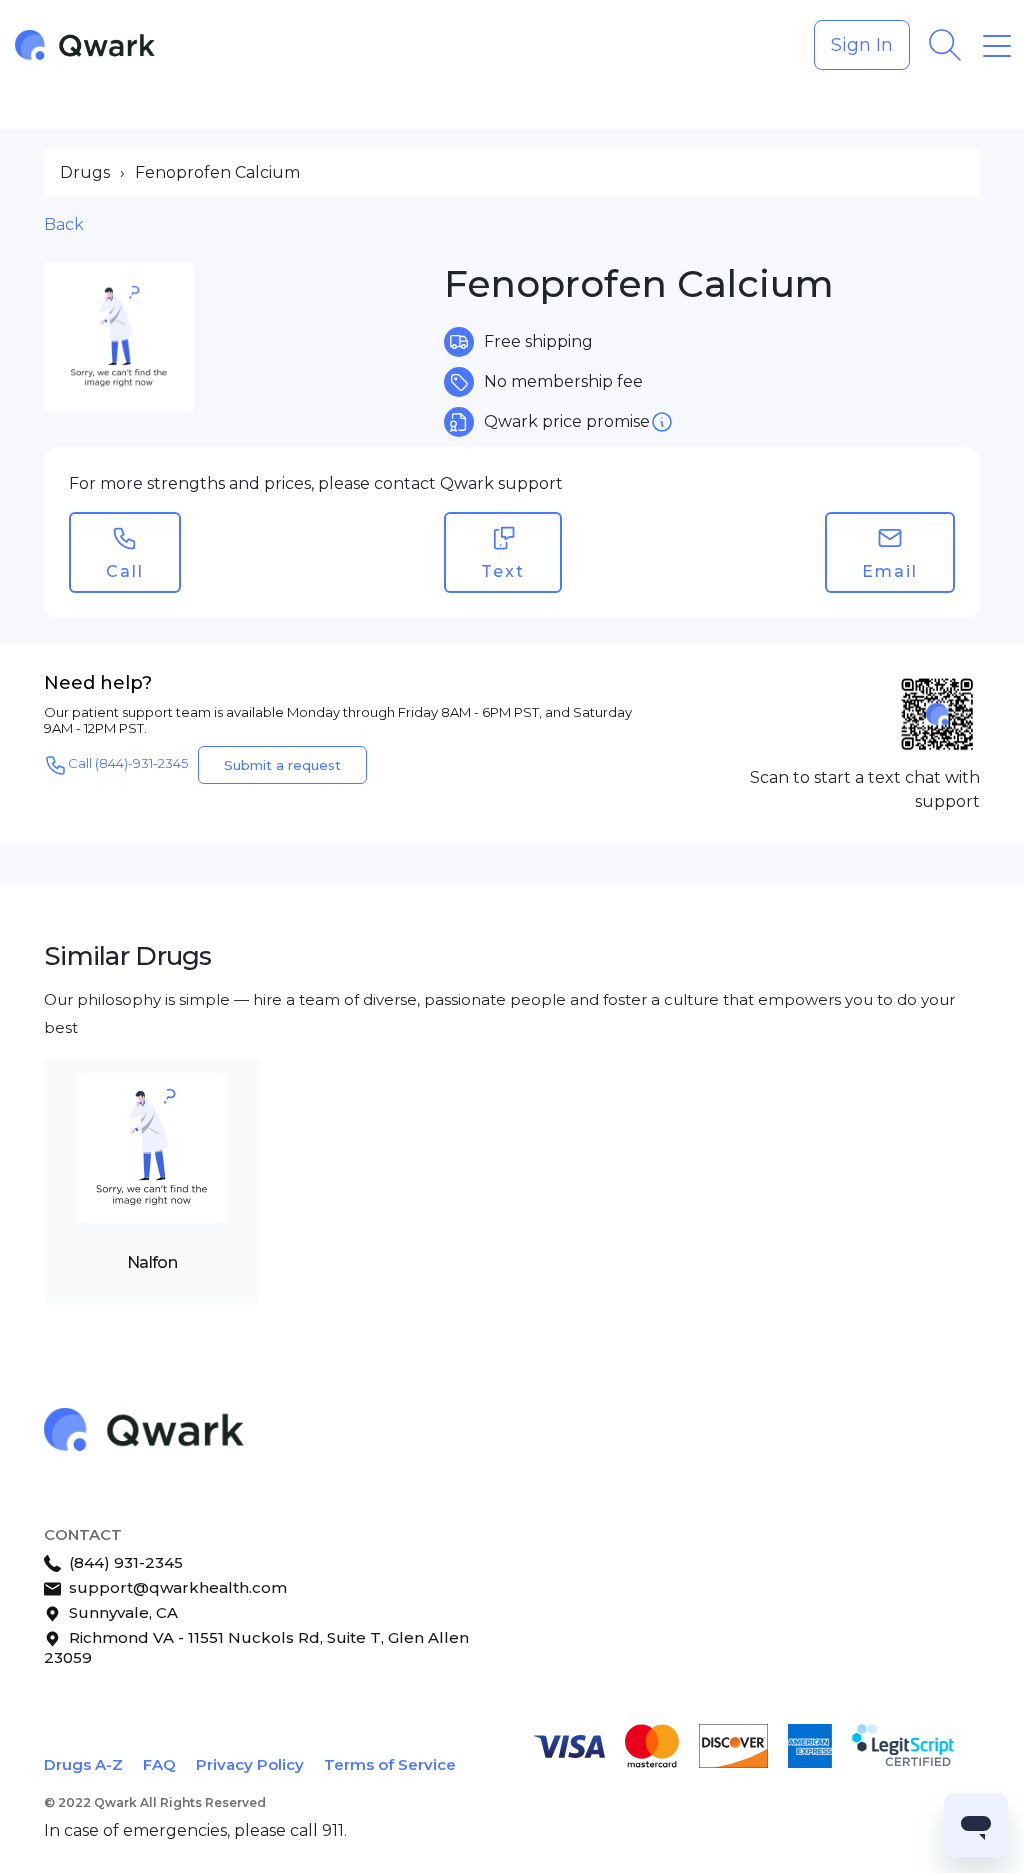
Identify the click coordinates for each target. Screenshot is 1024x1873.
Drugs (85, 172)
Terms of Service (390, 1764)
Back (64, 224)
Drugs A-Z (83, 1764)
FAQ (159, 1764)
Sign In (862, 45)
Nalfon (152, 1262)
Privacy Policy (250, 1764)
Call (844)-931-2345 (128, 764)
